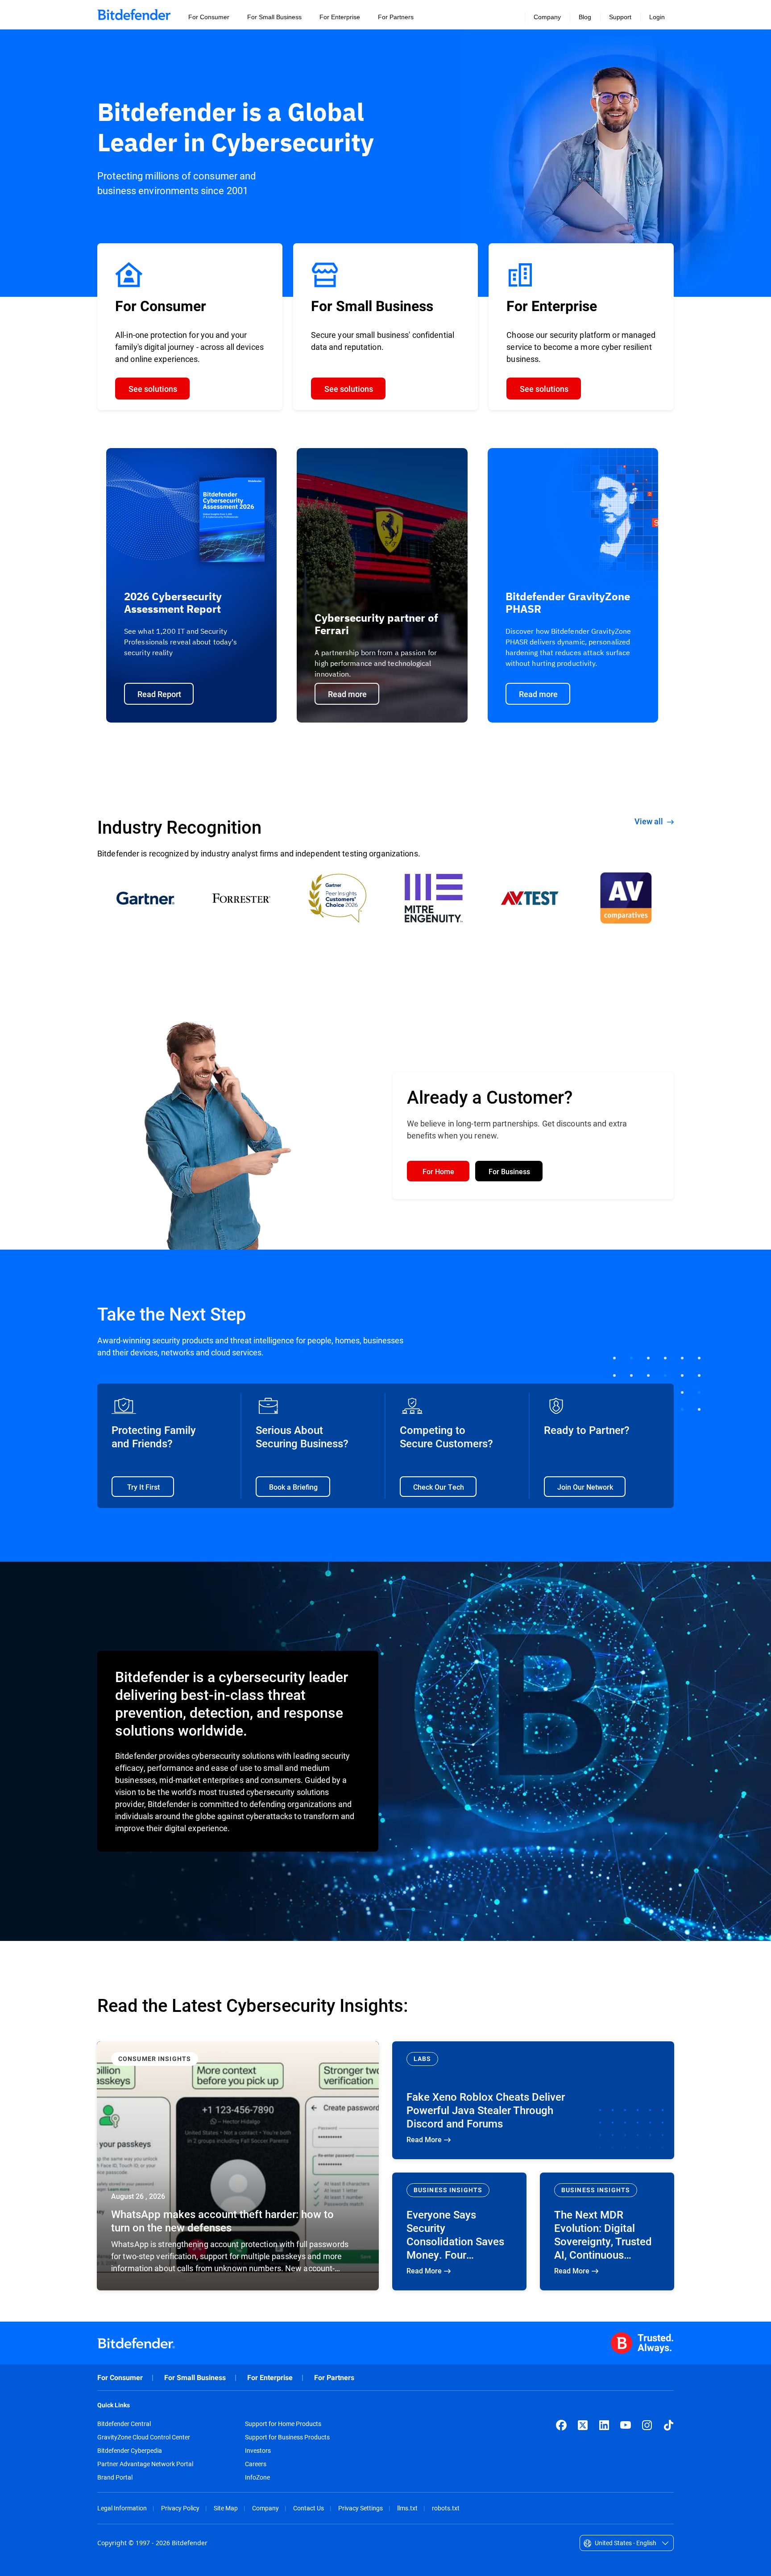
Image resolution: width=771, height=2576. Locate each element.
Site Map (226, 2508)
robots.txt (446, 2508)
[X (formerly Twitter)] (583, 2425)
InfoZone (257, 2477)
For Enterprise (270, 2378)
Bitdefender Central (124, 2424)
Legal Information (122, 2508)
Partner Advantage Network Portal (145, 2464)
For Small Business (195, 2378)
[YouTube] (626, 2425)
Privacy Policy (180, 2508)
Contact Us (309, 2508)
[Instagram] (647, 2425)
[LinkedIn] (604, 2425)
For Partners (334, 2378)
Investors (258, 2451)
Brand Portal (115, 2477)
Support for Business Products (287, 2437)
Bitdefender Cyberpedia (130, 2451)
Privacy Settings (361, 2508)
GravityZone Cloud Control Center (144, 2437)
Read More (238, 2166)
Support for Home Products (283, 2424)
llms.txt (407, 2508)
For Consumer (120, 2378)
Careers (256, 2464)
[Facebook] (561, 2425)
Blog (585, 17)
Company (265, 2508)
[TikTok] (668, 2425)
